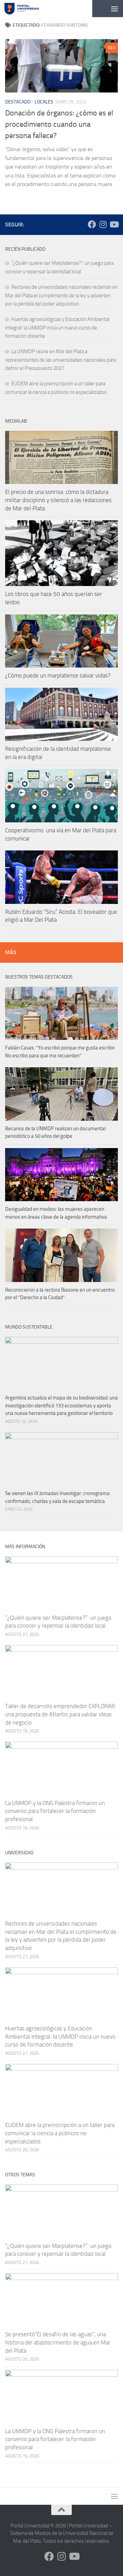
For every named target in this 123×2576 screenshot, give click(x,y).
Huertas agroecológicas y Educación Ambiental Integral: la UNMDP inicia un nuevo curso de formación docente (57, 328)
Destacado (18, 102)
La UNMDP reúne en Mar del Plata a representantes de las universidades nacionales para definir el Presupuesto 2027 (60, 360)
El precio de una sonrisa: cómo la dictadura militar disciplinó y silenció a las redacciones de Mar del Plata (58, 500)
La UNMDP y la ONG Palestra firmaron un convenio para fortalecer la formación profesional (55, 1811)
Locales (44, 102)
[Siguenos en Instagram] (103, 224)
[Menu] (114, 9)
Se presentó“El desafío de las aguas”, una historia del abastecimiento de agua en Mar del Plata (58, 2342)
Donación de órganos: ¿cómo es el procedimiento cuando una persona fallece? (59, 124)
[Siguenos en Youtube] (114, 224)
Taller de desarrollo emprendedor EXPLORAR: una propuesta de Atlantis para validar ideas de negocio (61, 1714)
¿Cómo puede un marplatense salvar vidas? (58, 675)
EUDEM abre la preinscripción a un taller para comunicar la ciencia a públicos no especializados (60, 2133)
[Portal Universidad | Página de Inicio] (28, 9)
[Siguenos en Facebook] (92, 224)
